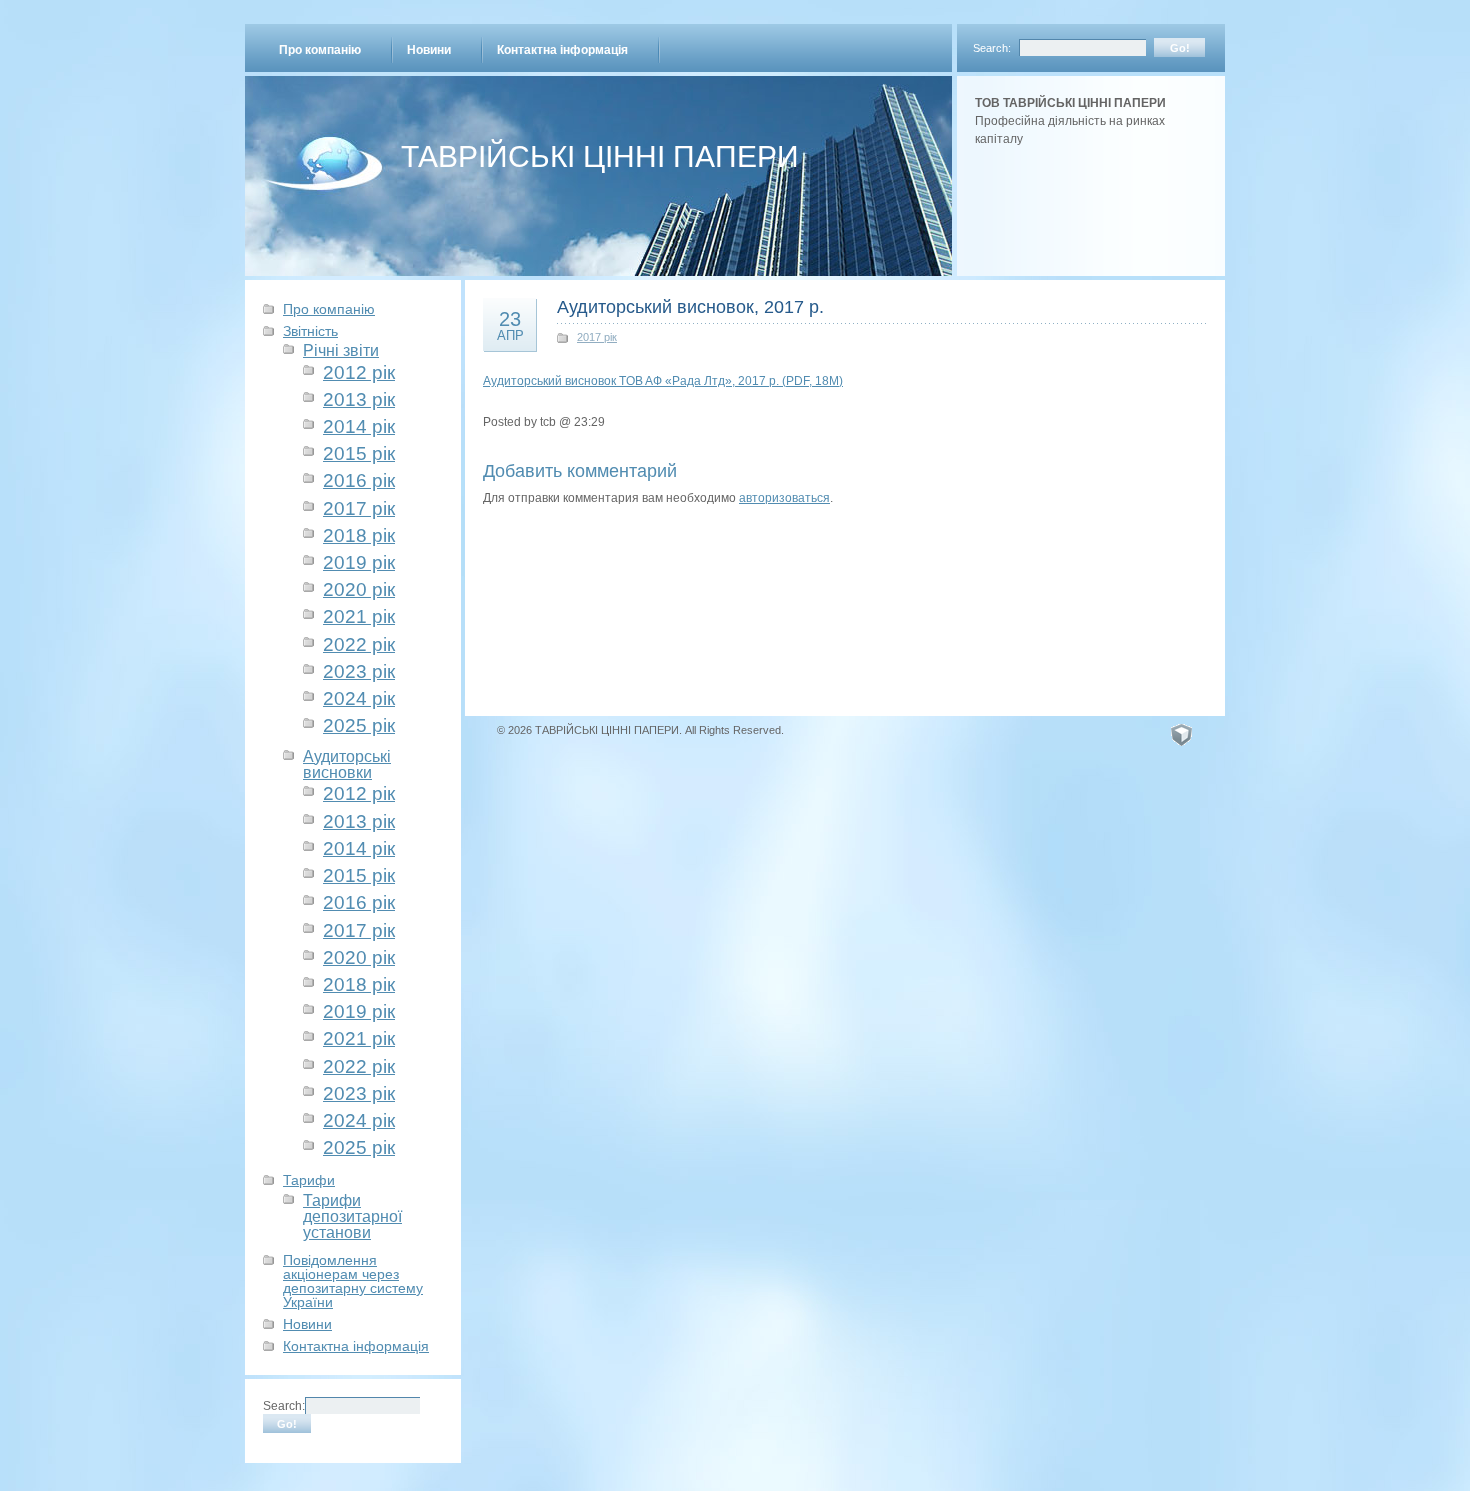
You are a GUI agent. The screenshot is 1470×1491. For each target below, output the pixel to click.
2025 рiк (359, 725)
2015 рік (359, 453)
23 (510, 325)
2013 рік (359, 399)
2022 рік (359, 644)
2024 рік (359, 698)
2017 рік (359, 508)
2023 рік (359, 671)
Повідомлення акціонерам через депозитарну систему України (353, 1281)
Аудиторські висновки (347, 764)
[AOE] (1181, 734)
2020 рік (359, 589)
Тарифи (309, 1180)
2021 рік (359, 616)
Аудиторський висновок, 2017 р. (690, 307)
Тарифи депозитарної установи (352, 1216)
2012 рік (359, 372)
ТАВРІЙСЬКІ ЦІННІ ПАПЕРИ (600, 156)
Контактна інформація (562, 50)
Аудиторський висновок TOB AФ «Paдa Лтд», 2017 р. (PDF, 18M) (663, 381)
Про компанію (320, 50)
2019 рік (359, 562)
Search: (992, 48)
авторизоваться (784, 498)
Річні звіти (341, 350)
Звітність (310, 331)
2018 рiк (359, 535)
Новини (429, 50)
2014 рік (359, 426)
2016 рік (359, 480)
